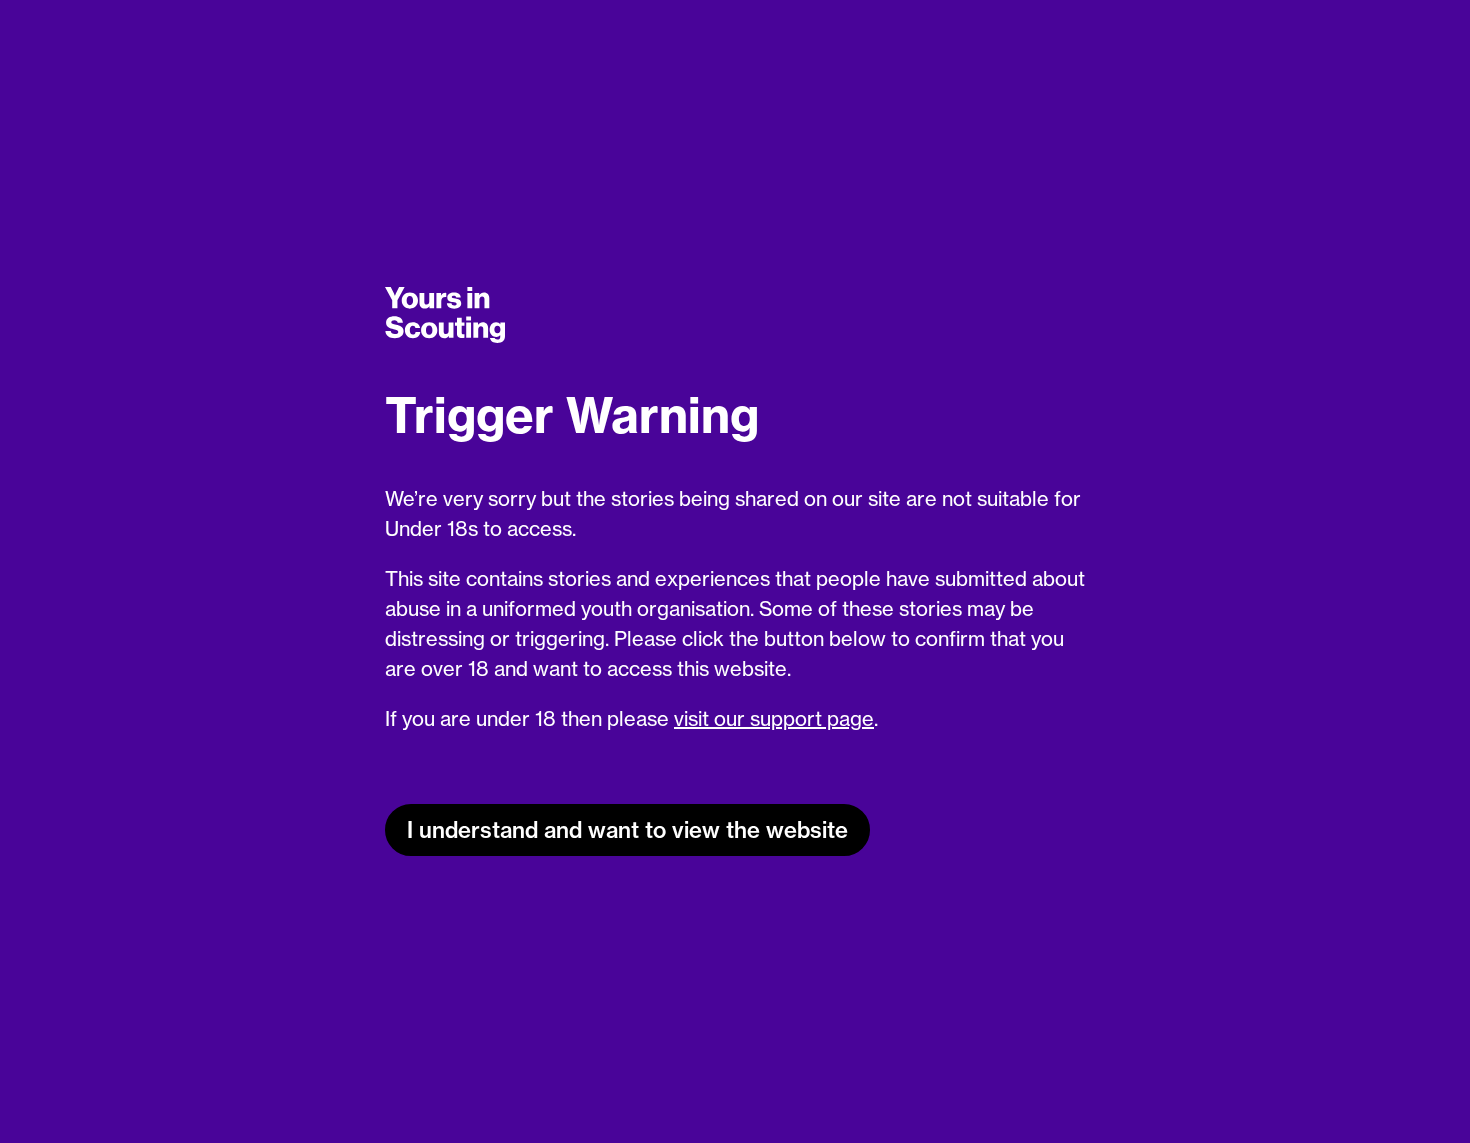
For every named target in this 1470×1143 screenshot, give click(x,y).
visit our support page (774, 718)
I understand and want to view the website (627, 830)
